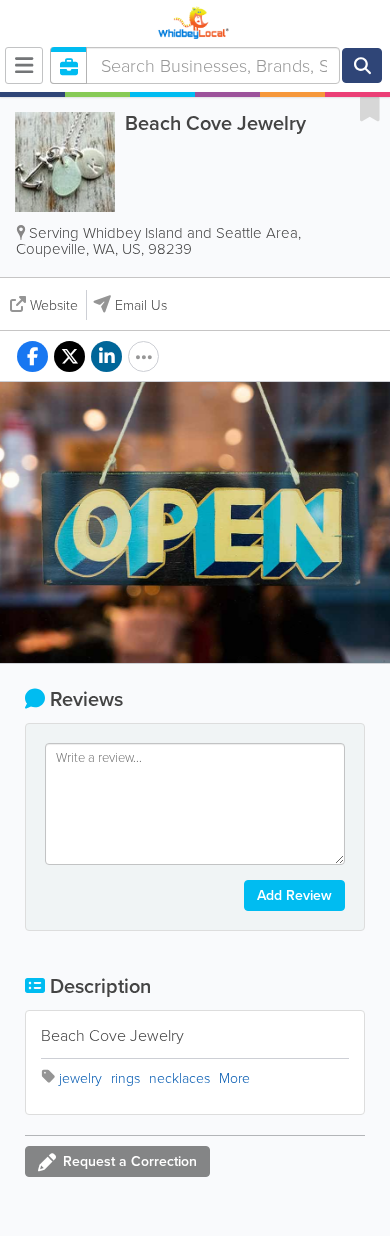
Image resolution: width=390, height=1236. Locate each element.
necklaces (179, 1078)
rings (125, 1078)
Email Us (141, 305)
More (234, 1078)
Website (54, 305)
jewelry (80, 1078)
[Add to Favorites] (370, 108)
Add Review (294, 895)
